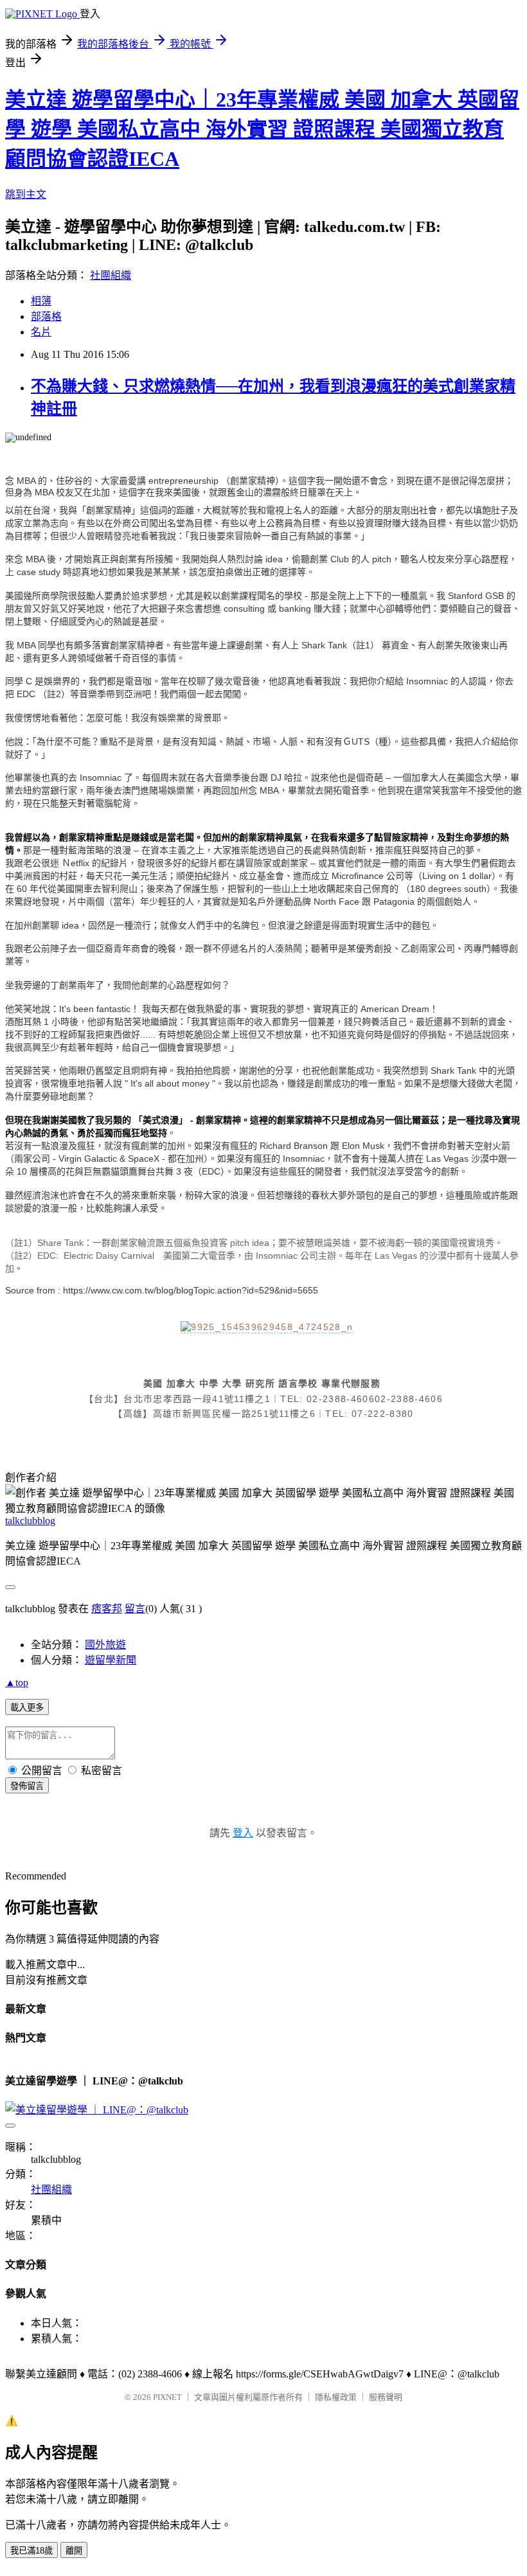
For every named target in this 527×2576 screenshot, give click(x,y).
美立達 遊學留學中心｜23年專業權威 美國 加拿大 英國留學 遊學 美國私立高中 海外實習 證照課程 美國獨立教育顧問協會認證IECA (262, 129)
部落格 (46, 316)
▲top (17, 1683)
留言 (135, 1609)
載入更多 (27, 1708)
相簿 (41, 301)
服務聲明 (386, 2397)
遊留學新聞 (111, 1660)
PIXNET (167, 2397)
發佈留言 (27, 1786)
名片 (41, 332)
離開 (74, 2551)
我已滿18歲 (31, 2551)
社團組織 (111, 275)
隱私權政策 (336, 2397)
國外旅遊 (105, 1645)
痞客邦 (107, 1609)
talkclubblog (30, 1521)
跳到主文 (26, 194)
